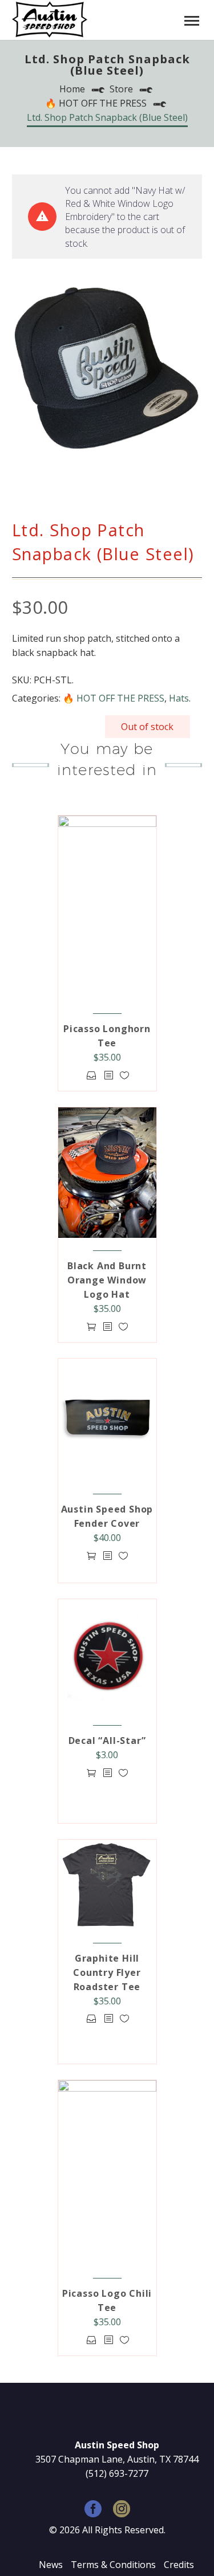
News (51, 2565)
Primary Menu (192, 21)
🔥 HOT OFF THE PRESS (114, 698)
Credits (179, 2565)
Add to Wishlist (124, 1075)
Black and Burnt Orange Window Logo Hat (107, 1280)
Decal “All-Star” (107, 1741)
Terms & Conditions (113, 2565)
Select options (92, 1075)
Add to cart (91, 1326)
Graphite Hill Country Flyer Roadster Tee (107, 1972)
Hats (179, 698)
